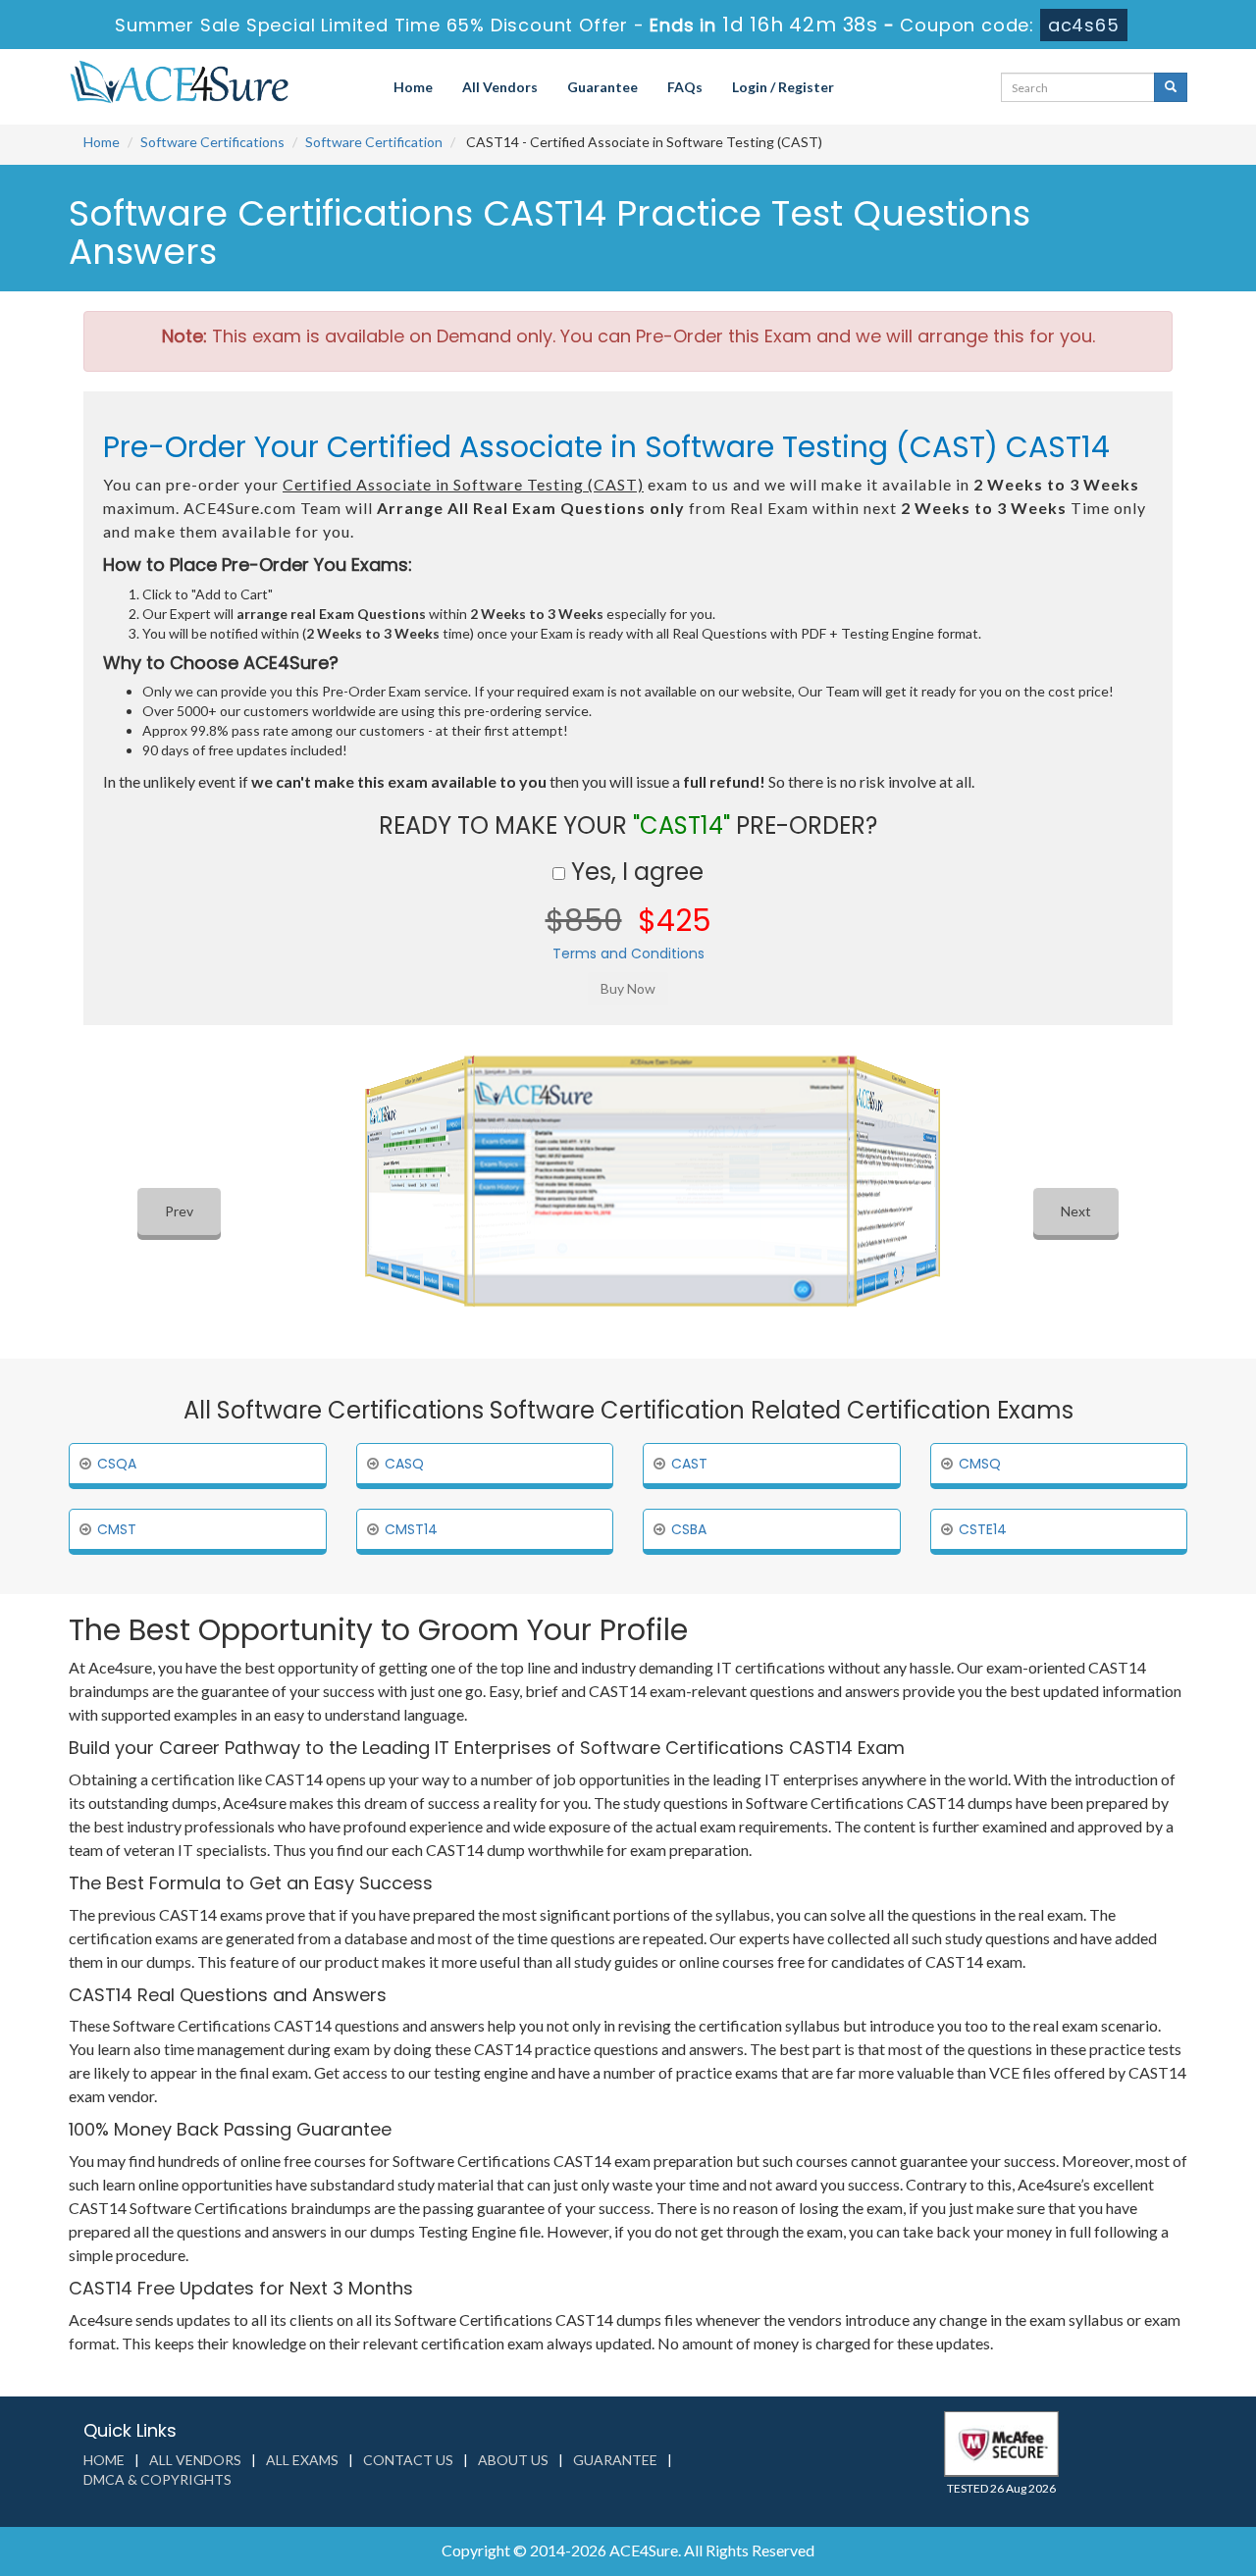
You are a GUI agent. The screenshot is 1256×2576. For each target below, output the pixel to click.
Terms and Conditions (628, 953)
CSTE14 (983, 1529)
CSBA (689, 1529)
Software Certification (374, 142)
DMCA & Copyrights (157, 2479)
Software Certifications (212, 142)
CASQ (404, 1464)
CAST (689, 1464)
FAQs (685, 87)
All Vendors (500, 87)
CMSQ (980, 1464)
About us (513, 2460)
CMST (117, 1529)
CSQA (117, 1464)
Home (413, 87)
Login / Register (783, 87)
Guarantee (602, 87)
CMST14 (411, 1529)
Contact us (408, 2460)
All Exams (302, 2460)
